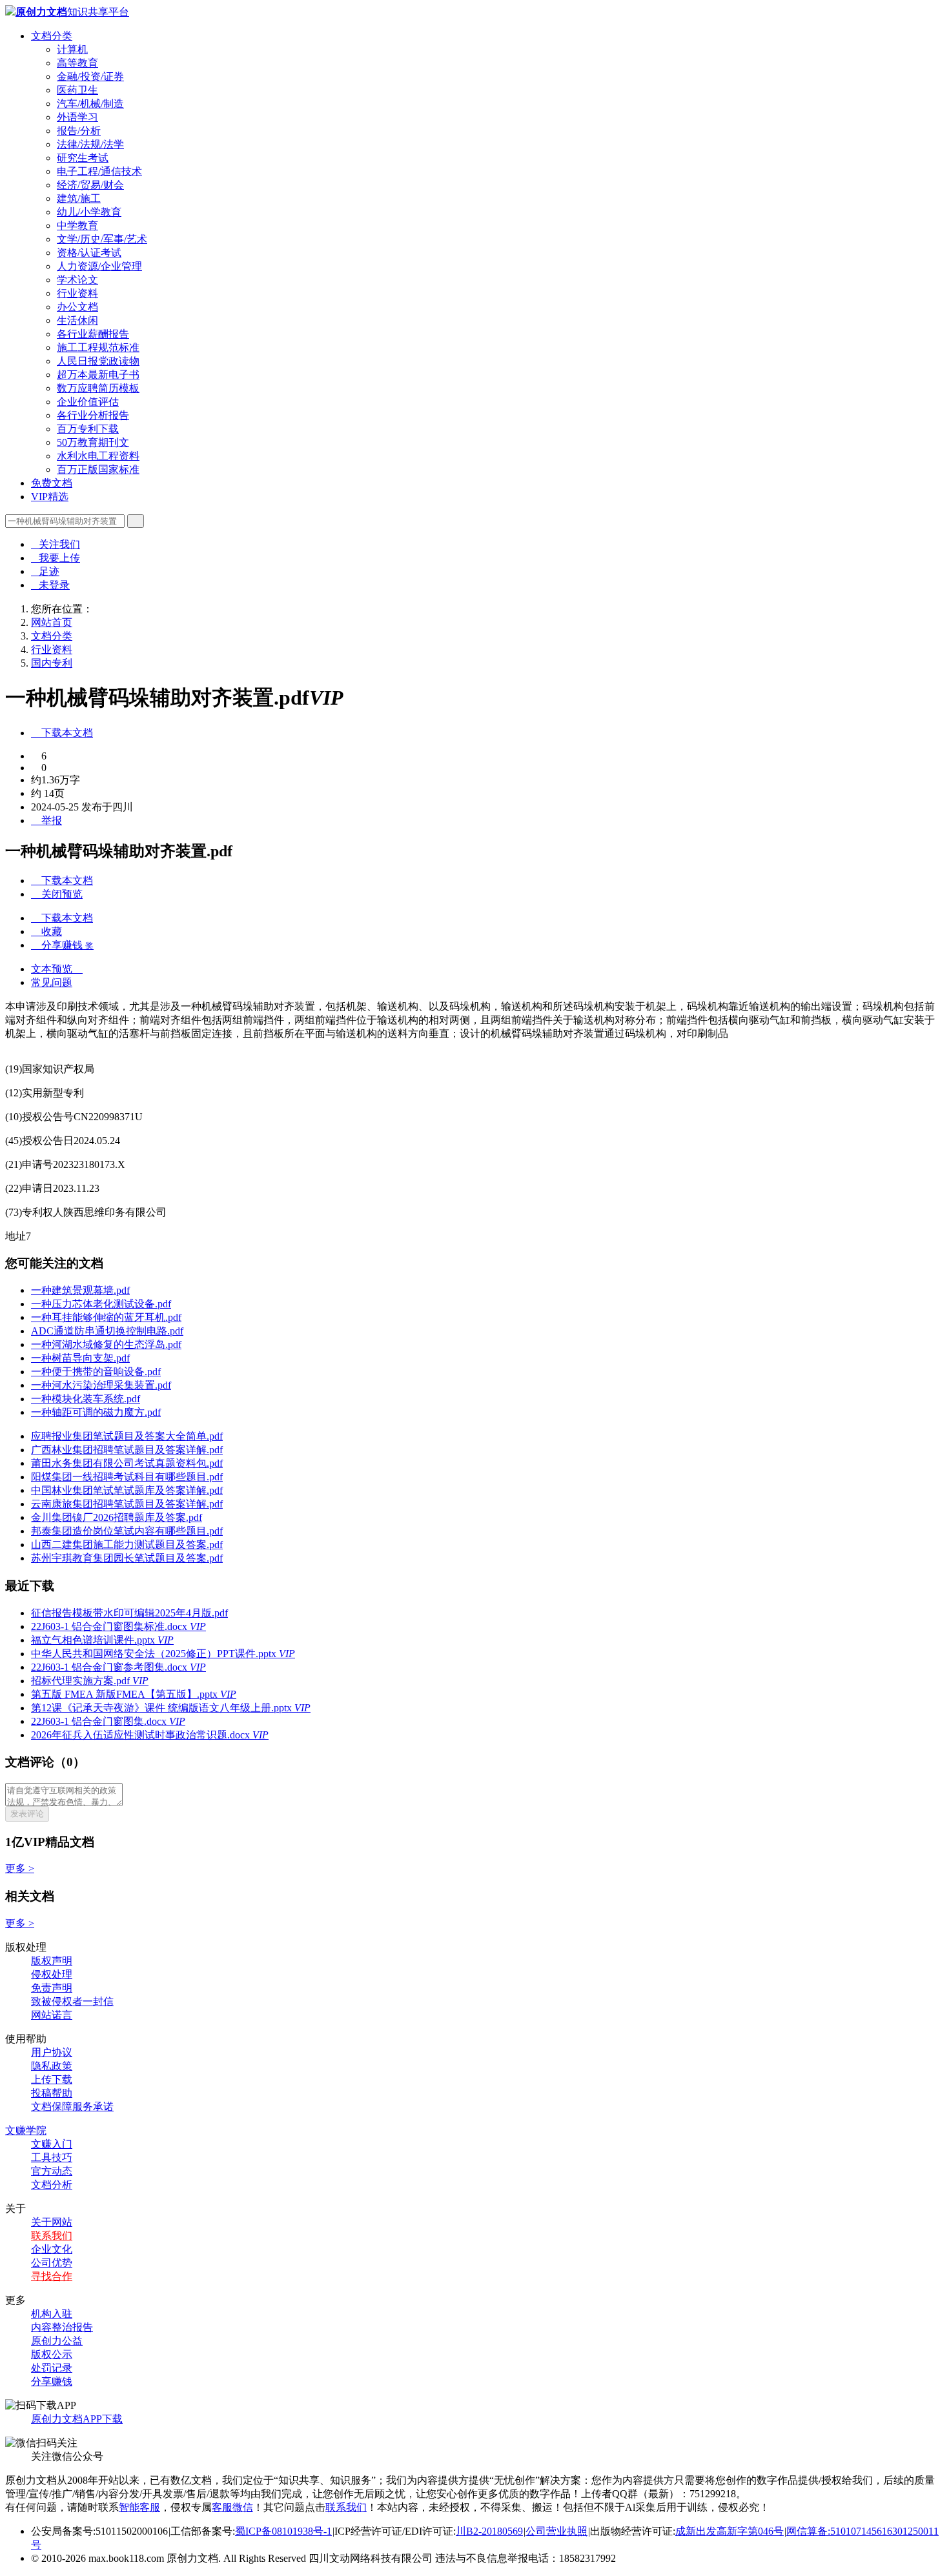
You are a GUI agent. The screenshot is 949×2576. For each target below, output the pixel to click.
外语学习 (77, 117)
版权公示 (52, 2354)
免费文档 (52, 483)
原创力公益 (57, 2341)
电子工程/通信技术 (99, 171)
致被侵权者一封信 (72, 2001)
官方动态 (52, 2171)
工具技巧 (52, 2158)
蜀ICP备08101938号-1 (283, 2531)
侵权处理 (52, 1974)
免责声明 (52, 1988)
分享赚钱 (52, 2381)
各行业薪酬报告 (93, 334)
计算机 (72, 49)
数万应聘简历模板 (98, 388)
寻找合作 (52, 2276)
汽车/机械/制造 (90, 104)
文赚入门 (52, 2144)
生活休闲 (77, 320)
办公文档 (77, 307)
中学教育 (77, 226)
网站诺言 (52, 2015)
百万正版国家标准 (98, 469)
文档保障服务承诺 (72, 2107)
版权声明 (52, 1961)
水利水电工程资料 (98, 456)
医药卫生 (77, 90)
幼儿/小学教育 (89, 212)
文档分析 (52, 2185)
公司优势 (52, 2263)
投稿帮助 (52, 2093)
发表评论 (27, 1814)
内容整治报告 (62, 2327)
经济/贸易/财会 (90, 185)
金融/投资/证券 (90, 76)
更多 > (20, 1868)
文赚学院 (26, 2130)
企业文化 (52, 2249)
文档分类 (52, 36)
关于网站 (52, 2222)
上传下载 (52, 2079)
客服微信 (232, 2507)
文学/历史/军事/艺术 (102, 239)
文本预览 (57, 969)
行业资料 (77, 293)
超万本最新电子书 (98, 375)
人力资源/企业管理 (99, 266)
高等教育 (77, 63)
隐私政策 (52, 2066)
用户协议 (52, 2052)
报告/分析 (79, 131)
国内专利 (52, 663)
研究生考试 (83, 158)
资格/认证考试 (89, 253)
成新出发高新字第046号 (730, 2531)
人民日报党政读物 (98, 361)
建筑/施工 (79, 198)
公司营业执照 (556, 2531)
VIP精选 (50, 497)
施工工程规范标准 (98, 347)
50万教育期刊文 (93, 442)
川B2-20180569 (489, 2531)
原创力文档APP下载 (77, 2419)
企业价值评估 (88, 402)
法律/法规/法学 (90, 144)
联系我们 (52, 2236)
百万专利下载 (88, 429)
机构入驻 (52, 2314)
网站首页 (52, 622)
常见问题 (52, 982)
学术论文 (77, 280)
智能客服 (139, 2507)
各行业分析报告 (93, 415)
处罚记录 (52, 2368)
